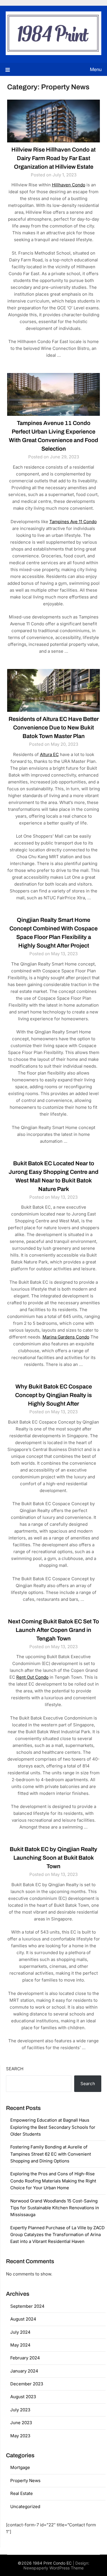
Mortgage (20, 2467)
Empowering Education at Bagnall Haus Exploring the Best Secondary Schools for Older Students (53, 2127)
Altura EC (49, 754)
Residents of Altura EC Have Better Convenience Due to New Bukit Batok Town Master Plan (54, 727)
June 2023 (21, 2423)
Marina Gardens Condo (66, 1337)
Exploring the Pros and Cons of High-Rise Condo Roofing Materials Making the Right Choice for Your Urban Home (53, 2181)
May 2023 (20, 2436)
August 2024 (23, 2319)
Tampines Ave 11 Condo (73, 522)
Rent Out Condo (32, 1677)
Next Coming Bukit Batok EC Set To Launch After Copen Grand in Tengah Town (53, 1630)
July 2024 (20, 2332)
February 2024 (25, 2358)
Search (15, 2069)
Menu (96, 69)
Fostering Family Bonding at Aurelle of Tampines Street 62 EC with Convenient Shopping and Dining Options (51, 2154)
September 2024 (27, 2306)
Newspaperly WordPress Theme (53, 2568)
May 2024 (20, 2345)
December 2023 (27, 2384)
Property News (25, 2481)
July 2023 (20, 2410)
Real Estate (22, 2493)
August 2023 (23, 2397)
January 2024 (24, 2371)
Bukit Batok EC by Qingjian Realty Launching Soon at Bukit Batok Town (53, 1858)
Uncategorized (25, 2507)
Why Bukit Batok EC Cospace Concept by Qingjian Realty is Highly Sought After (53, 1395)
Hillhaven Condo (69, 185)
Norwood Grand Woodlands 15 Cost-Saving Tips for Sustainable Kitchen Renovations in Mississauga (55, 2208)
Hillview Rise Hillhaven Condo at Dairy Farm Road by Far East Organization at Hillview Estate (53, 158)
